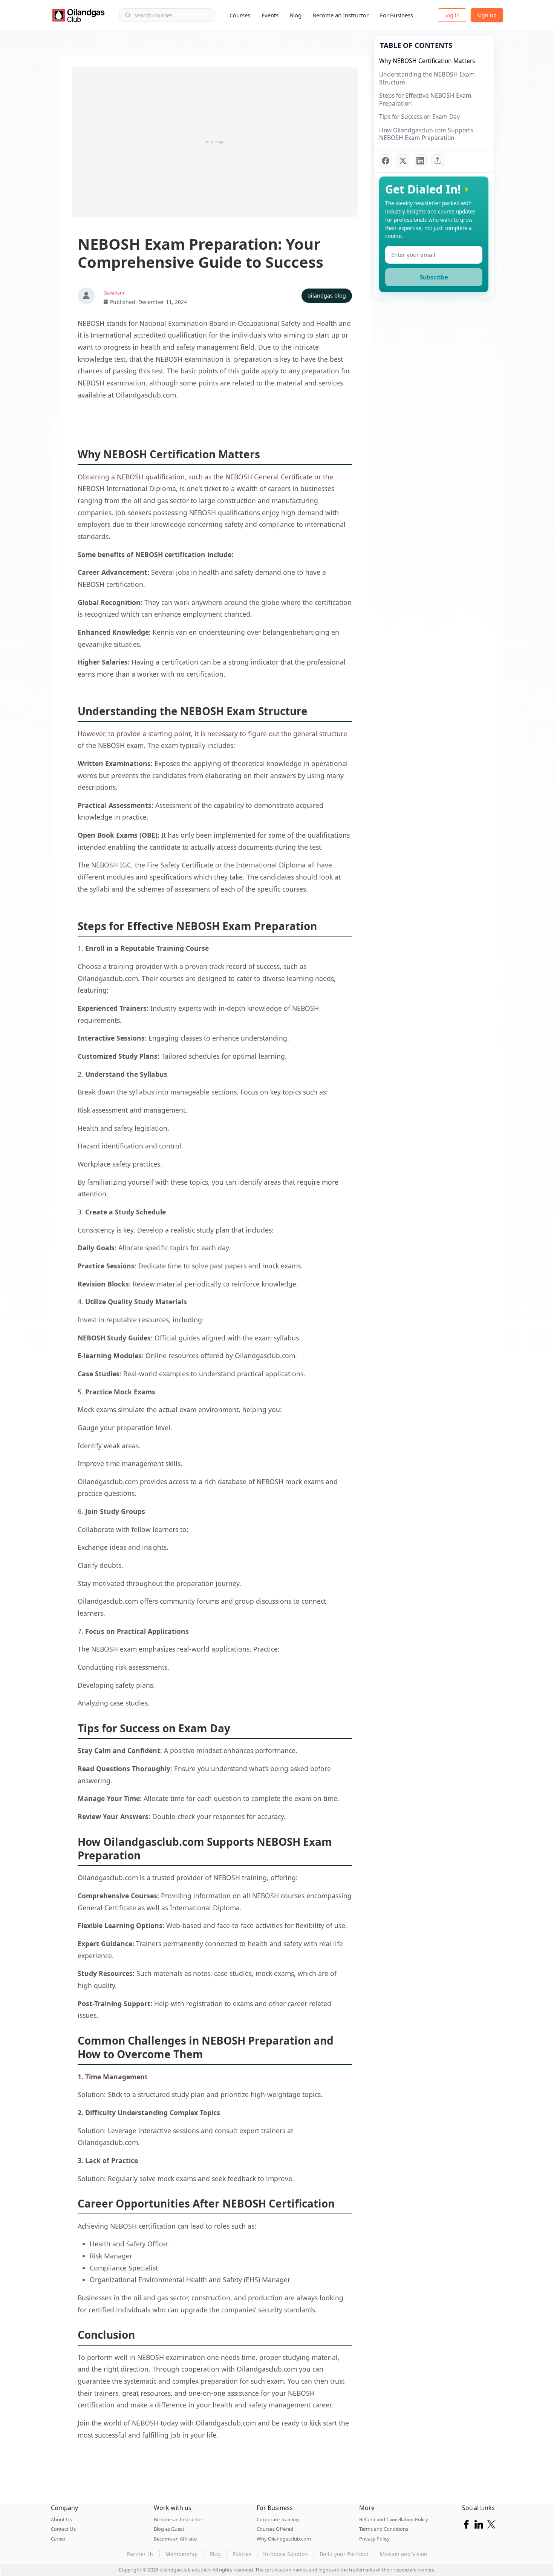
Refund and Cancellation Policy (394, 2519)
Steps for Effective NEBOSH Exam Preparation (425, 99)
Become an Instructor (341, 15)
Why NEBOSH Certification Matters (427, 61)
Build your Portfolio (344, 2554)
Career (58, 2539)
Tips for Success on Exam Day (419, 117)
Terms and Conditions (384, 2529)
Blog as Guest (169, 2529)
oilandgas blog (327, 296)
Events (270, 15)
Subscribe (434, 277)
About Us (61, 2519)
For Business (396, 15)
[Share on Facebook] (386, 161)
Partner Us (140, 2554)
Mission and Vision (404, 2554)
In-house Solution (285, 2554)
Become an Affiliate (175, 2539)
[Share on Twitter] (403, 161)
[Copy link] (438, 161)
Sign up (487, 15)
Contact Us (63, 2529)
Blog (295, 15)
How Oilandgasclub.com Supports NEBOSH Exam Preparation (426, 134)
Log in (452, 15)
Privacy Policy (374, 2539)
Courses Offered (275, 2529)
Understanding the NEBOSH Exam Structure (427, 78)
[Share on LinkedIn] (420, 161)
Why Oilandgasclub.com (284, 2539)
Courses (240, 15)
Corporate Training (278, 2519)
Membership (182, 2554)
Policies (242, 2554)
